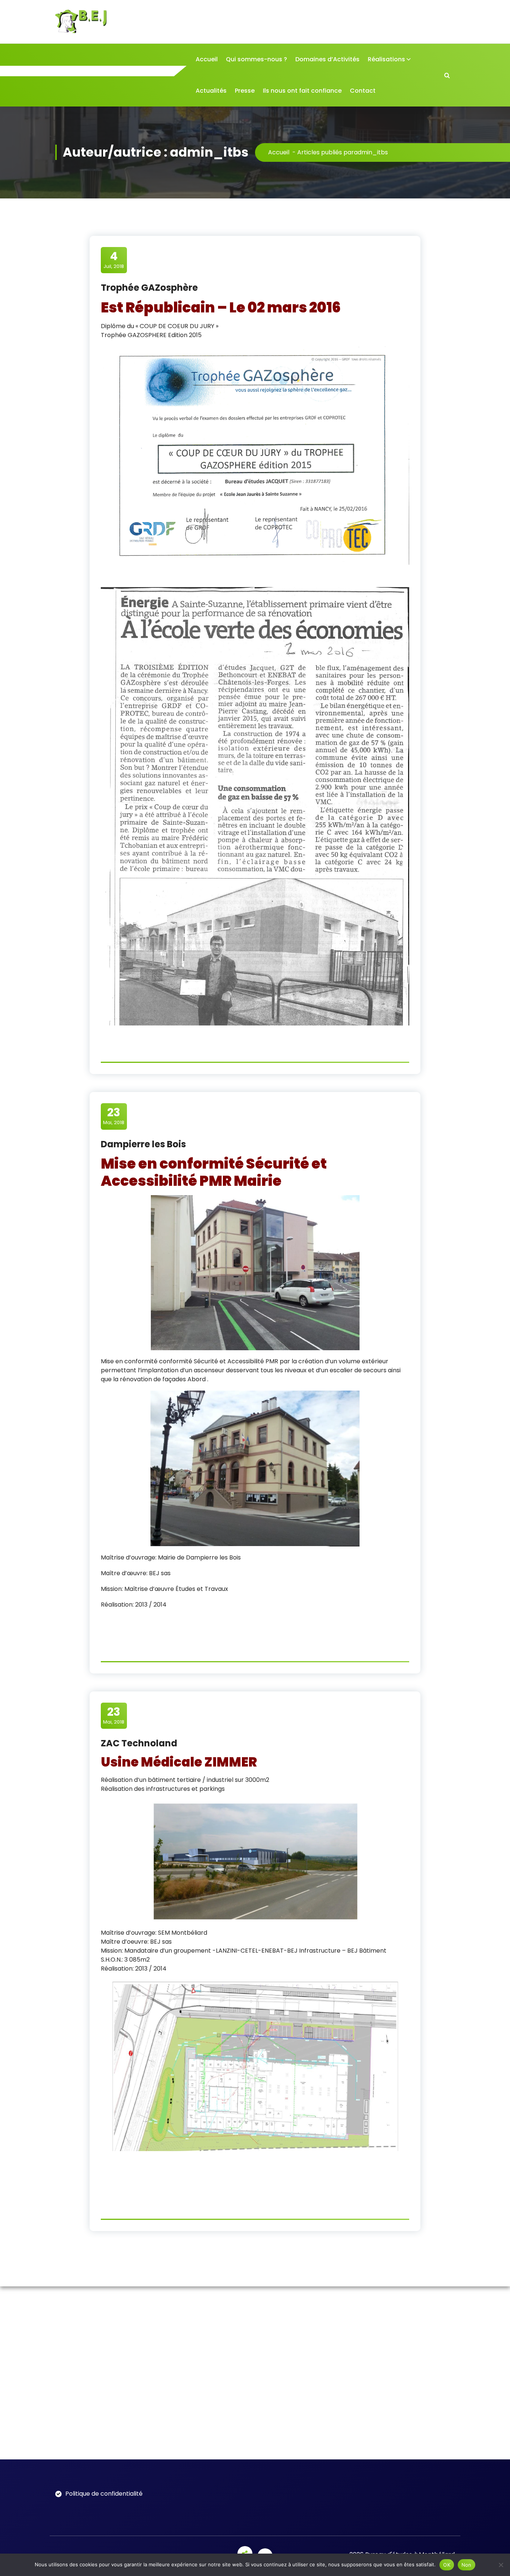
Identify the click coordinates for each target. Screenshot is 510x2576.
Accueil (207, 59)
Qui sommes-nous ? (256, 59)
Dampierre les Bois (143, 1144)
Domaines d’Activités (327, 59)
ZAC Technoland (139, 1743)
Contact (363, 91)
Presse (245, 91)
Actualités (211, 91)
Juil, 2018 (114, 260)
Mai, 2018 (114, 1116)
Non (467, 2565)
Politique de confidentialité (104, 2494)
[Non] (501, 2565)
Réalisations (386, 59)
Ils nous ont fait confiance (302, 91)
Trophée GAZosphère (149, 288)
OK (447, 2565)
